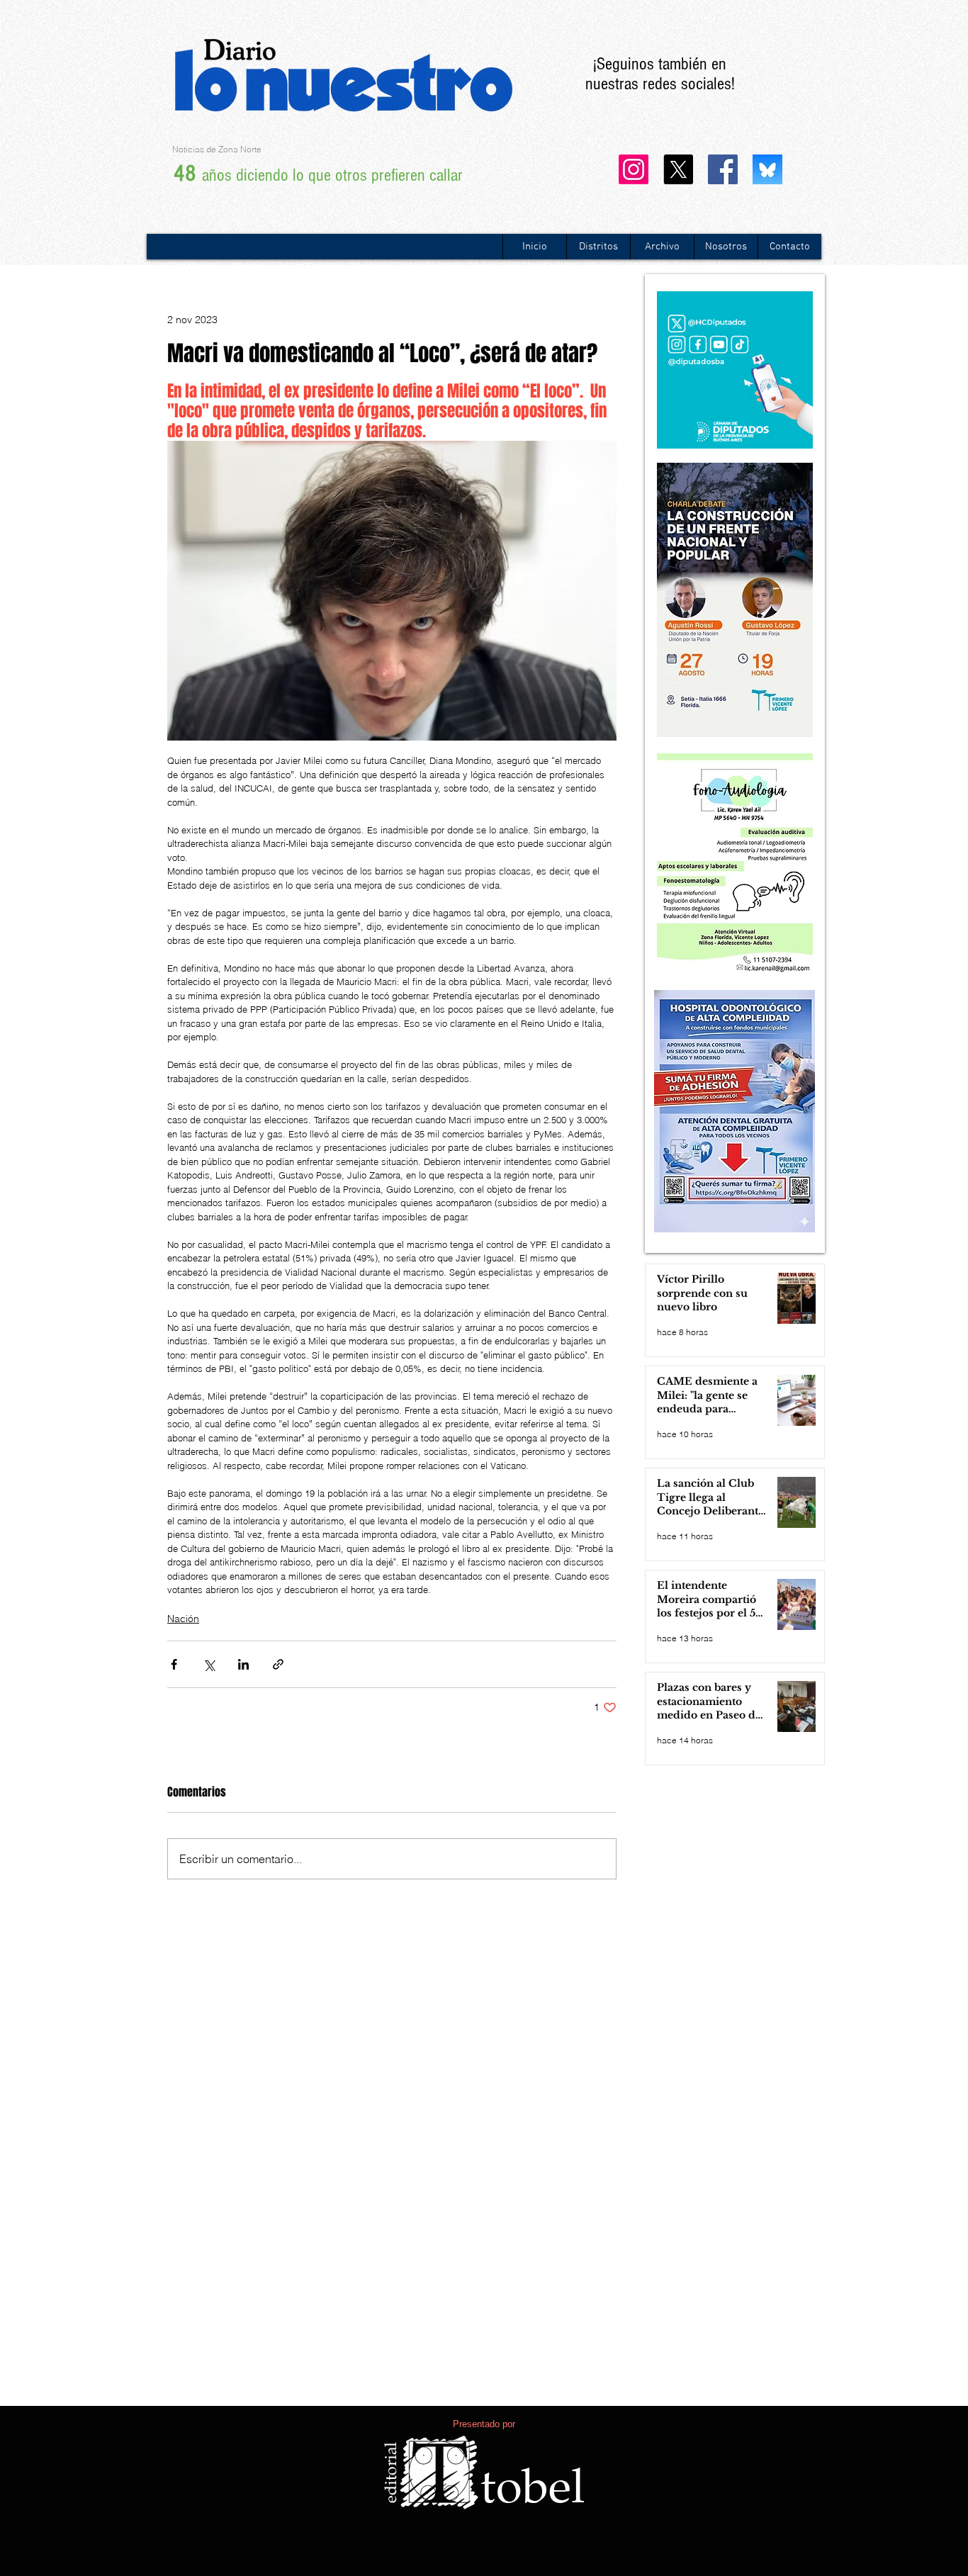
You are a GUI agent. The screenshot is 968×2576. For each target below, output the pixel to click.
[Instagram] (634, 169)
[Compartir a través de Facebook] (174, 1664)
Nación (183, 1619)
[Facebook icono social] (723, 169)
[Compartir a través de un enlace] (278, 1664)
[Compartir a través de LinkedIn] (243, 1664)
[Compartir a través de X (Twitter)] (209, 1664)
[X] (678, 169)
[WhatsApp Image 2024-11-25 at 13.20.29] (767, 169)
